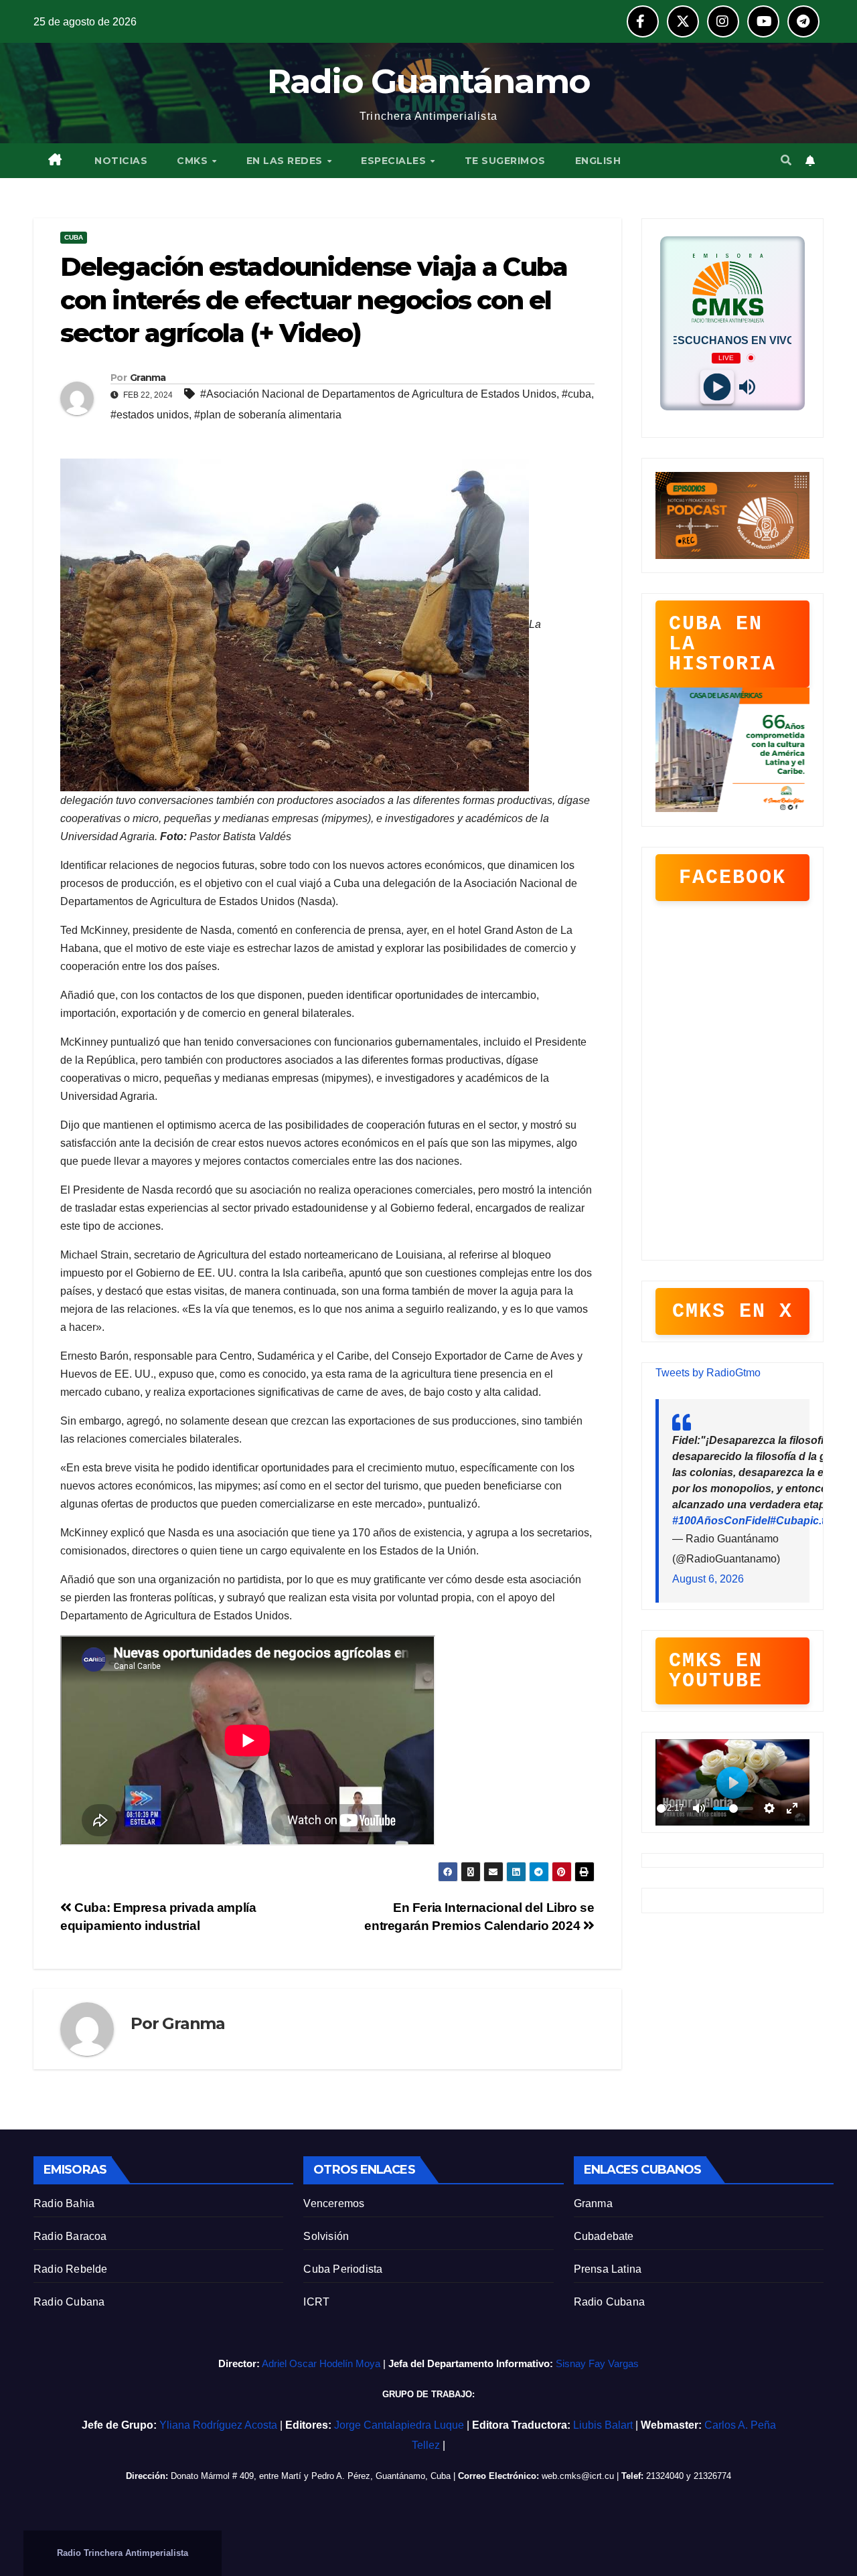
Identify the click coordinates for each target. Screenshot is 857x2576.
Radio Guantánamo (429, 81)
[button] (786, 160)
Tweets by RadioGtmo (708, 1373)
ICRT (316, 2302)
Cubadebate (604, 2236)
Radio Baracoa (70, 2236)
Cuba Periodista (343, 2269)
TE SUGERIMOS (505, 161)
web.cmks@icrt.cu (578, 2476)
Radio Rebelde (71, 2269)
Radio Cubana (69, 2302)
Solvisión (326, 2236)
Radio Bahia (64, 2203)
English (598, 161)
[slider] (661, 1808)
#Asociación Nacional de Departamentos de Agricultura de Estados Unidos (378, 394)
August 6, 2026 (708, 1579)
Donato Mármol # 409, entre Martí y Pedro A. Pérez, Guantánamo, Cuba (311, 2476)
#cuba (576, 394)
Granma (593, 2203)
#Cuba (787, 1521)
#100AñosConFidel (721, 1521)
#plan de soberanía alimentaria (268, 415)
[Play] (717, 387)
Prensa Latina (608, 2269)
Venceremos (334, 2203)
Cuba (74, 237)
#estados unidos (150, 415)
